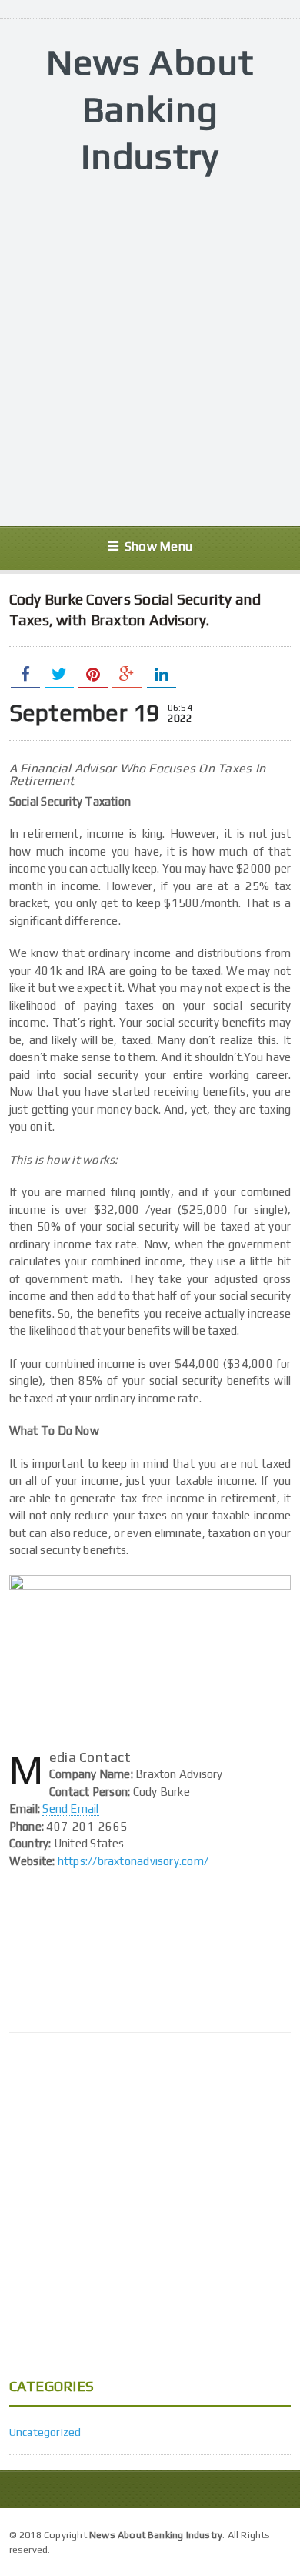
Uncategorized (45, 2432)
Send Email (70, 1809)
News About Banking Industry (150, 109)
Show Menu (158, 546)
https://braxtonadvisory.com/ (133, 1861)
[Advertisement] (150, 353)
